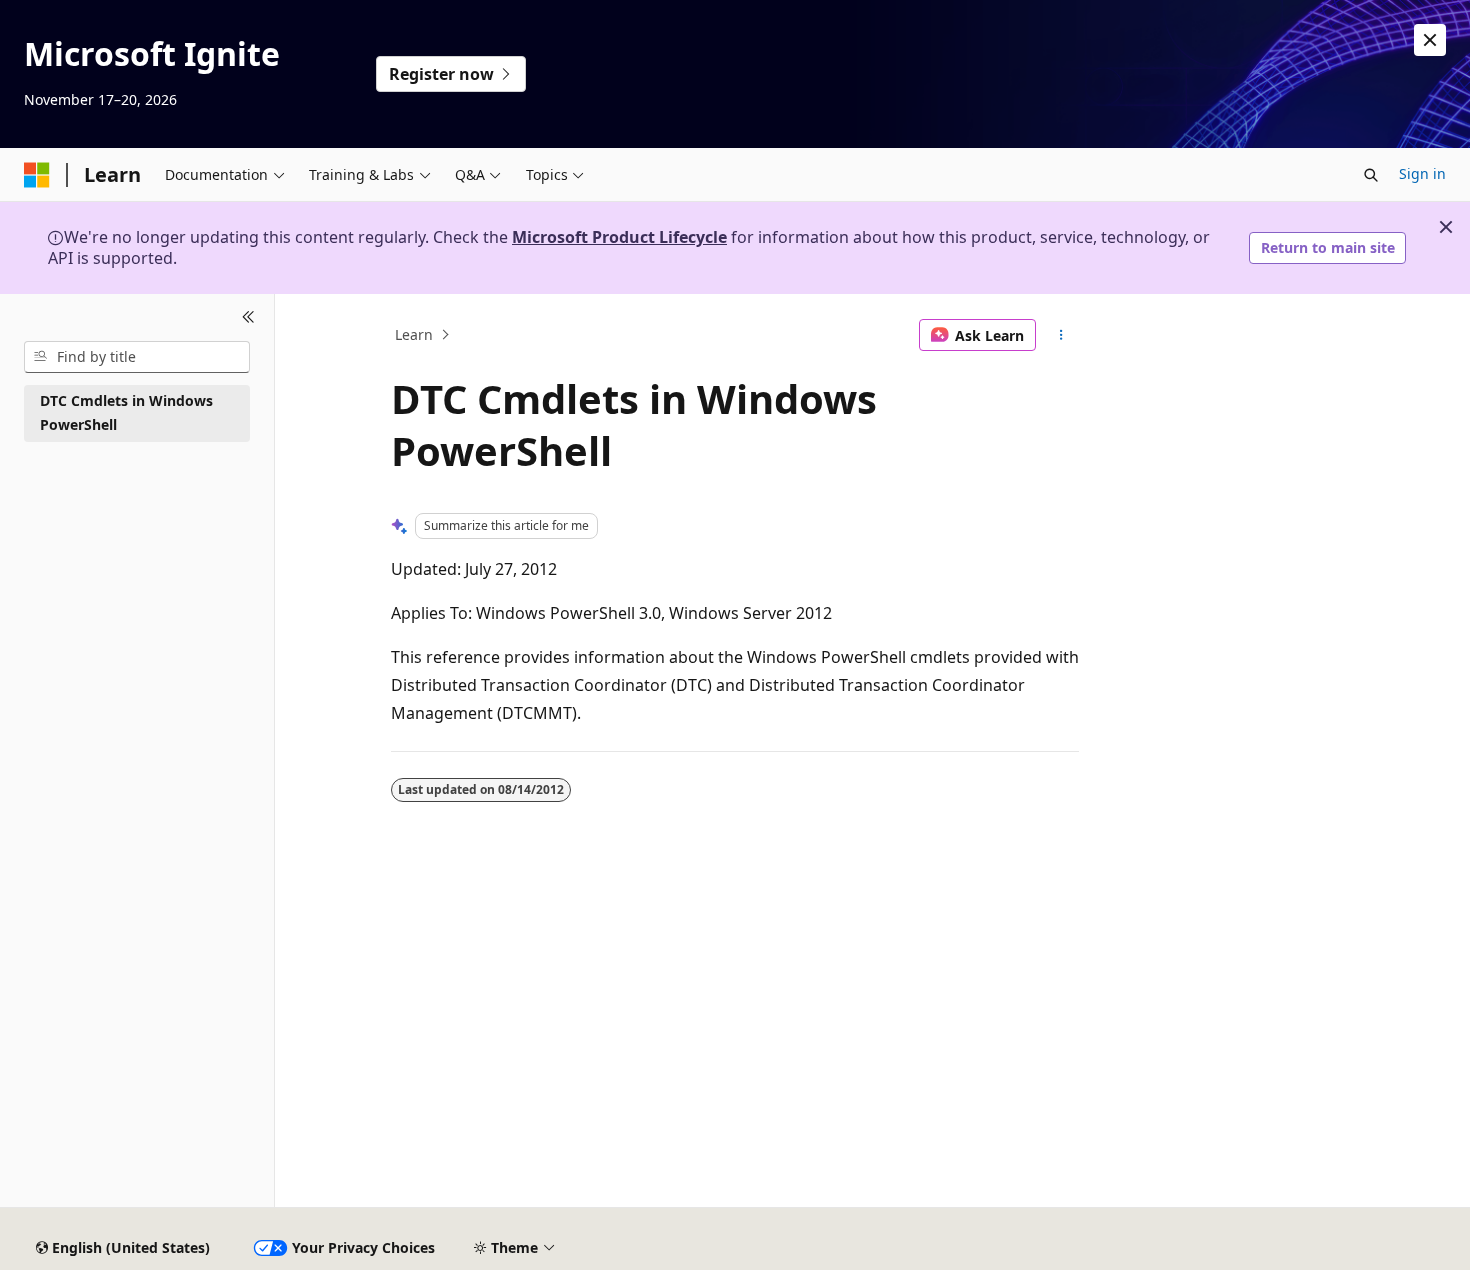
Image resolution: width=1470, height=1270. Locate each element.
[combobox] (137, 357)
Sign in (1422, 173)
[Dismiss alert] (1430, 40)
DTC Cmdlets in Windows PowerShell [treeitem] (126, 413)
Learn (414, 334)
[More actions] (1061, 335)
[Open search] (1371, 175)
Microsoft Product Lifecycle (619, 237)
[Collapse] (248, 318)
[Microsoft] (37, 175)
